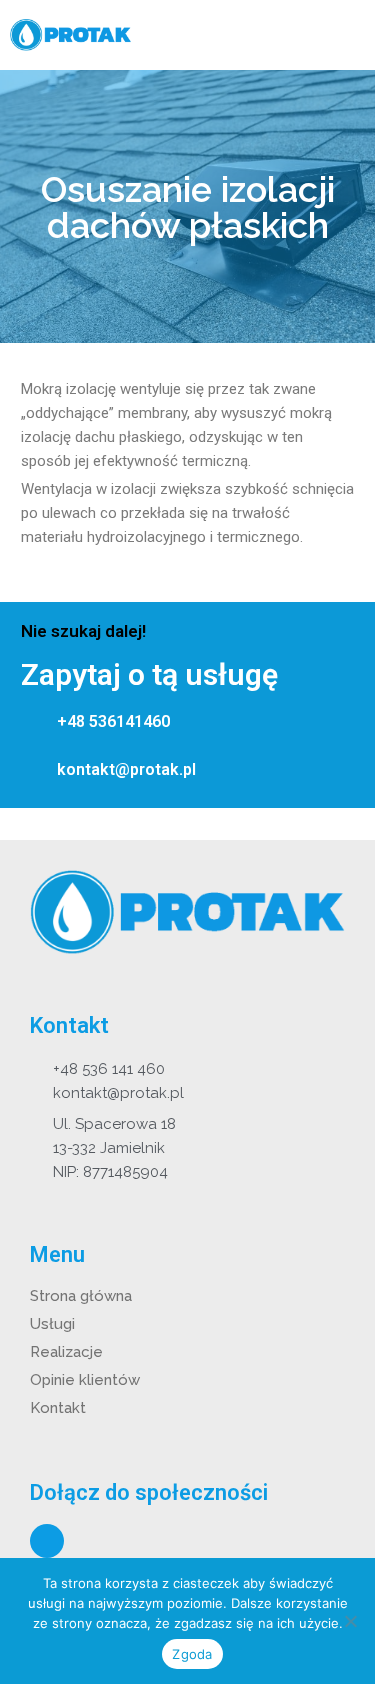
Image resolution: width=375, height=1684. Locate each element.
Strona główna (81, 1296)
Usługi (52, 1324)
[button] (348, 35)
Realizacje (66, 1352)
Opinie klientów (85, 1380)
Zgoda (192, 1654)
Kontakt (58, 1408)
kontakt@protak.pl (126, 769)
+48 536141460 (113, 721)
